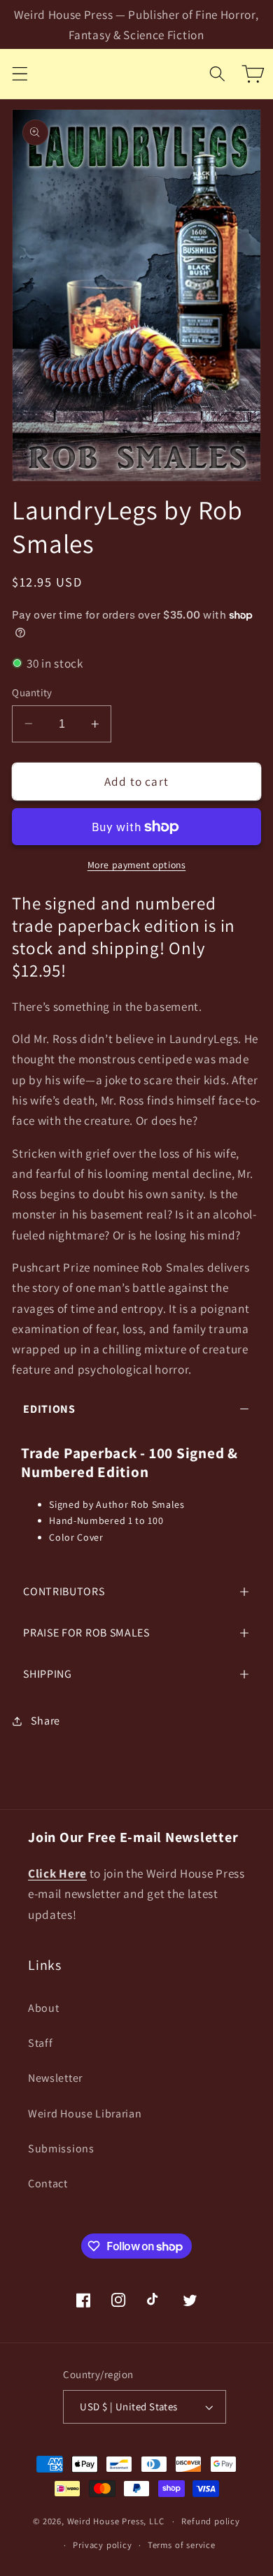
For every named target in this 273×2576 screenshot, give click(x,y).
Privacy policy (102, 2545)
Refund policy (210, 2521)
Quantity (32, 692)
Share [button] (45, 1721)
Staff (40, 2043)
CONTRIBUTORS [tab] (64, 1591)
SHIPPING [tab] (48, 1674)
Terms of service (182, 2545)
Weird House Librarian (85, 2114)
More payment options (137, 865)
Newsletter (55, 2078)
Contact (48, 2183)
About (43, 2008)
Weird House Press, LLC (116, 2521)
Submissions (61, 2149)
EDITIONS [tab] (49, 1409)
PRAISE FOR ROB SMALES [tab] (86, 1633)
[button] (20, 74)
